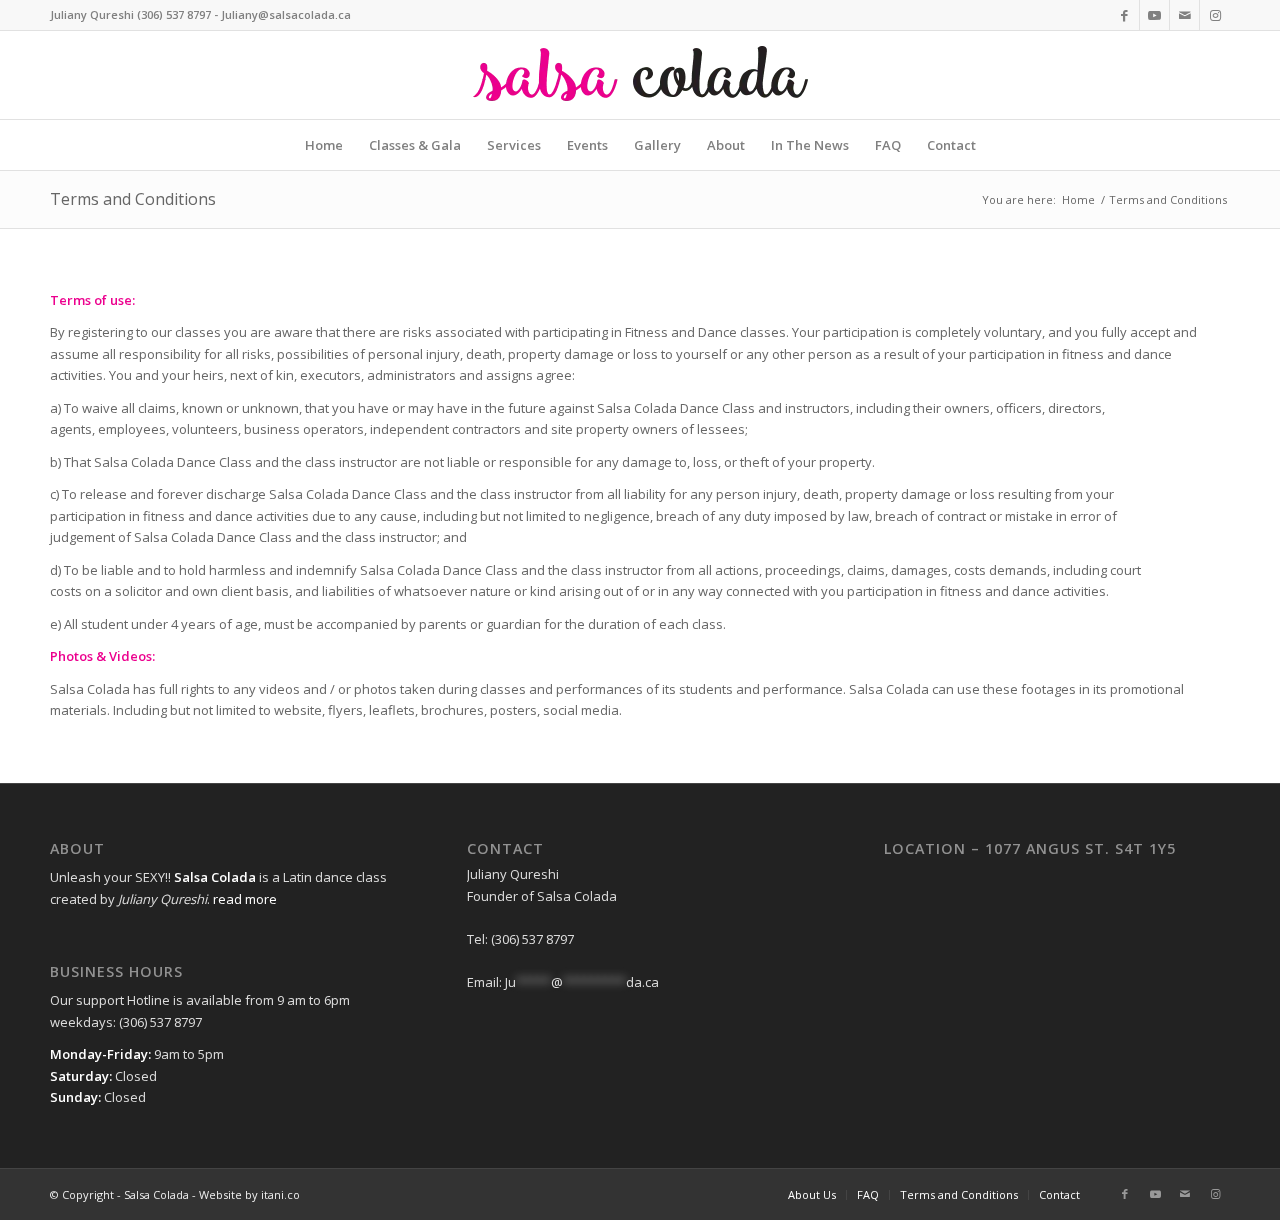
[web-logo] (640, 75)
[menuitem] (324, 145)
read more (245, 899)
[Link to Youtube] (1154, 15)
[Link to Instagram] (1215, 15)
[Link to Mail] (1184, 15)
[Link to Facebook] (1124, 15)
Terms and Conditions (133, 199)
